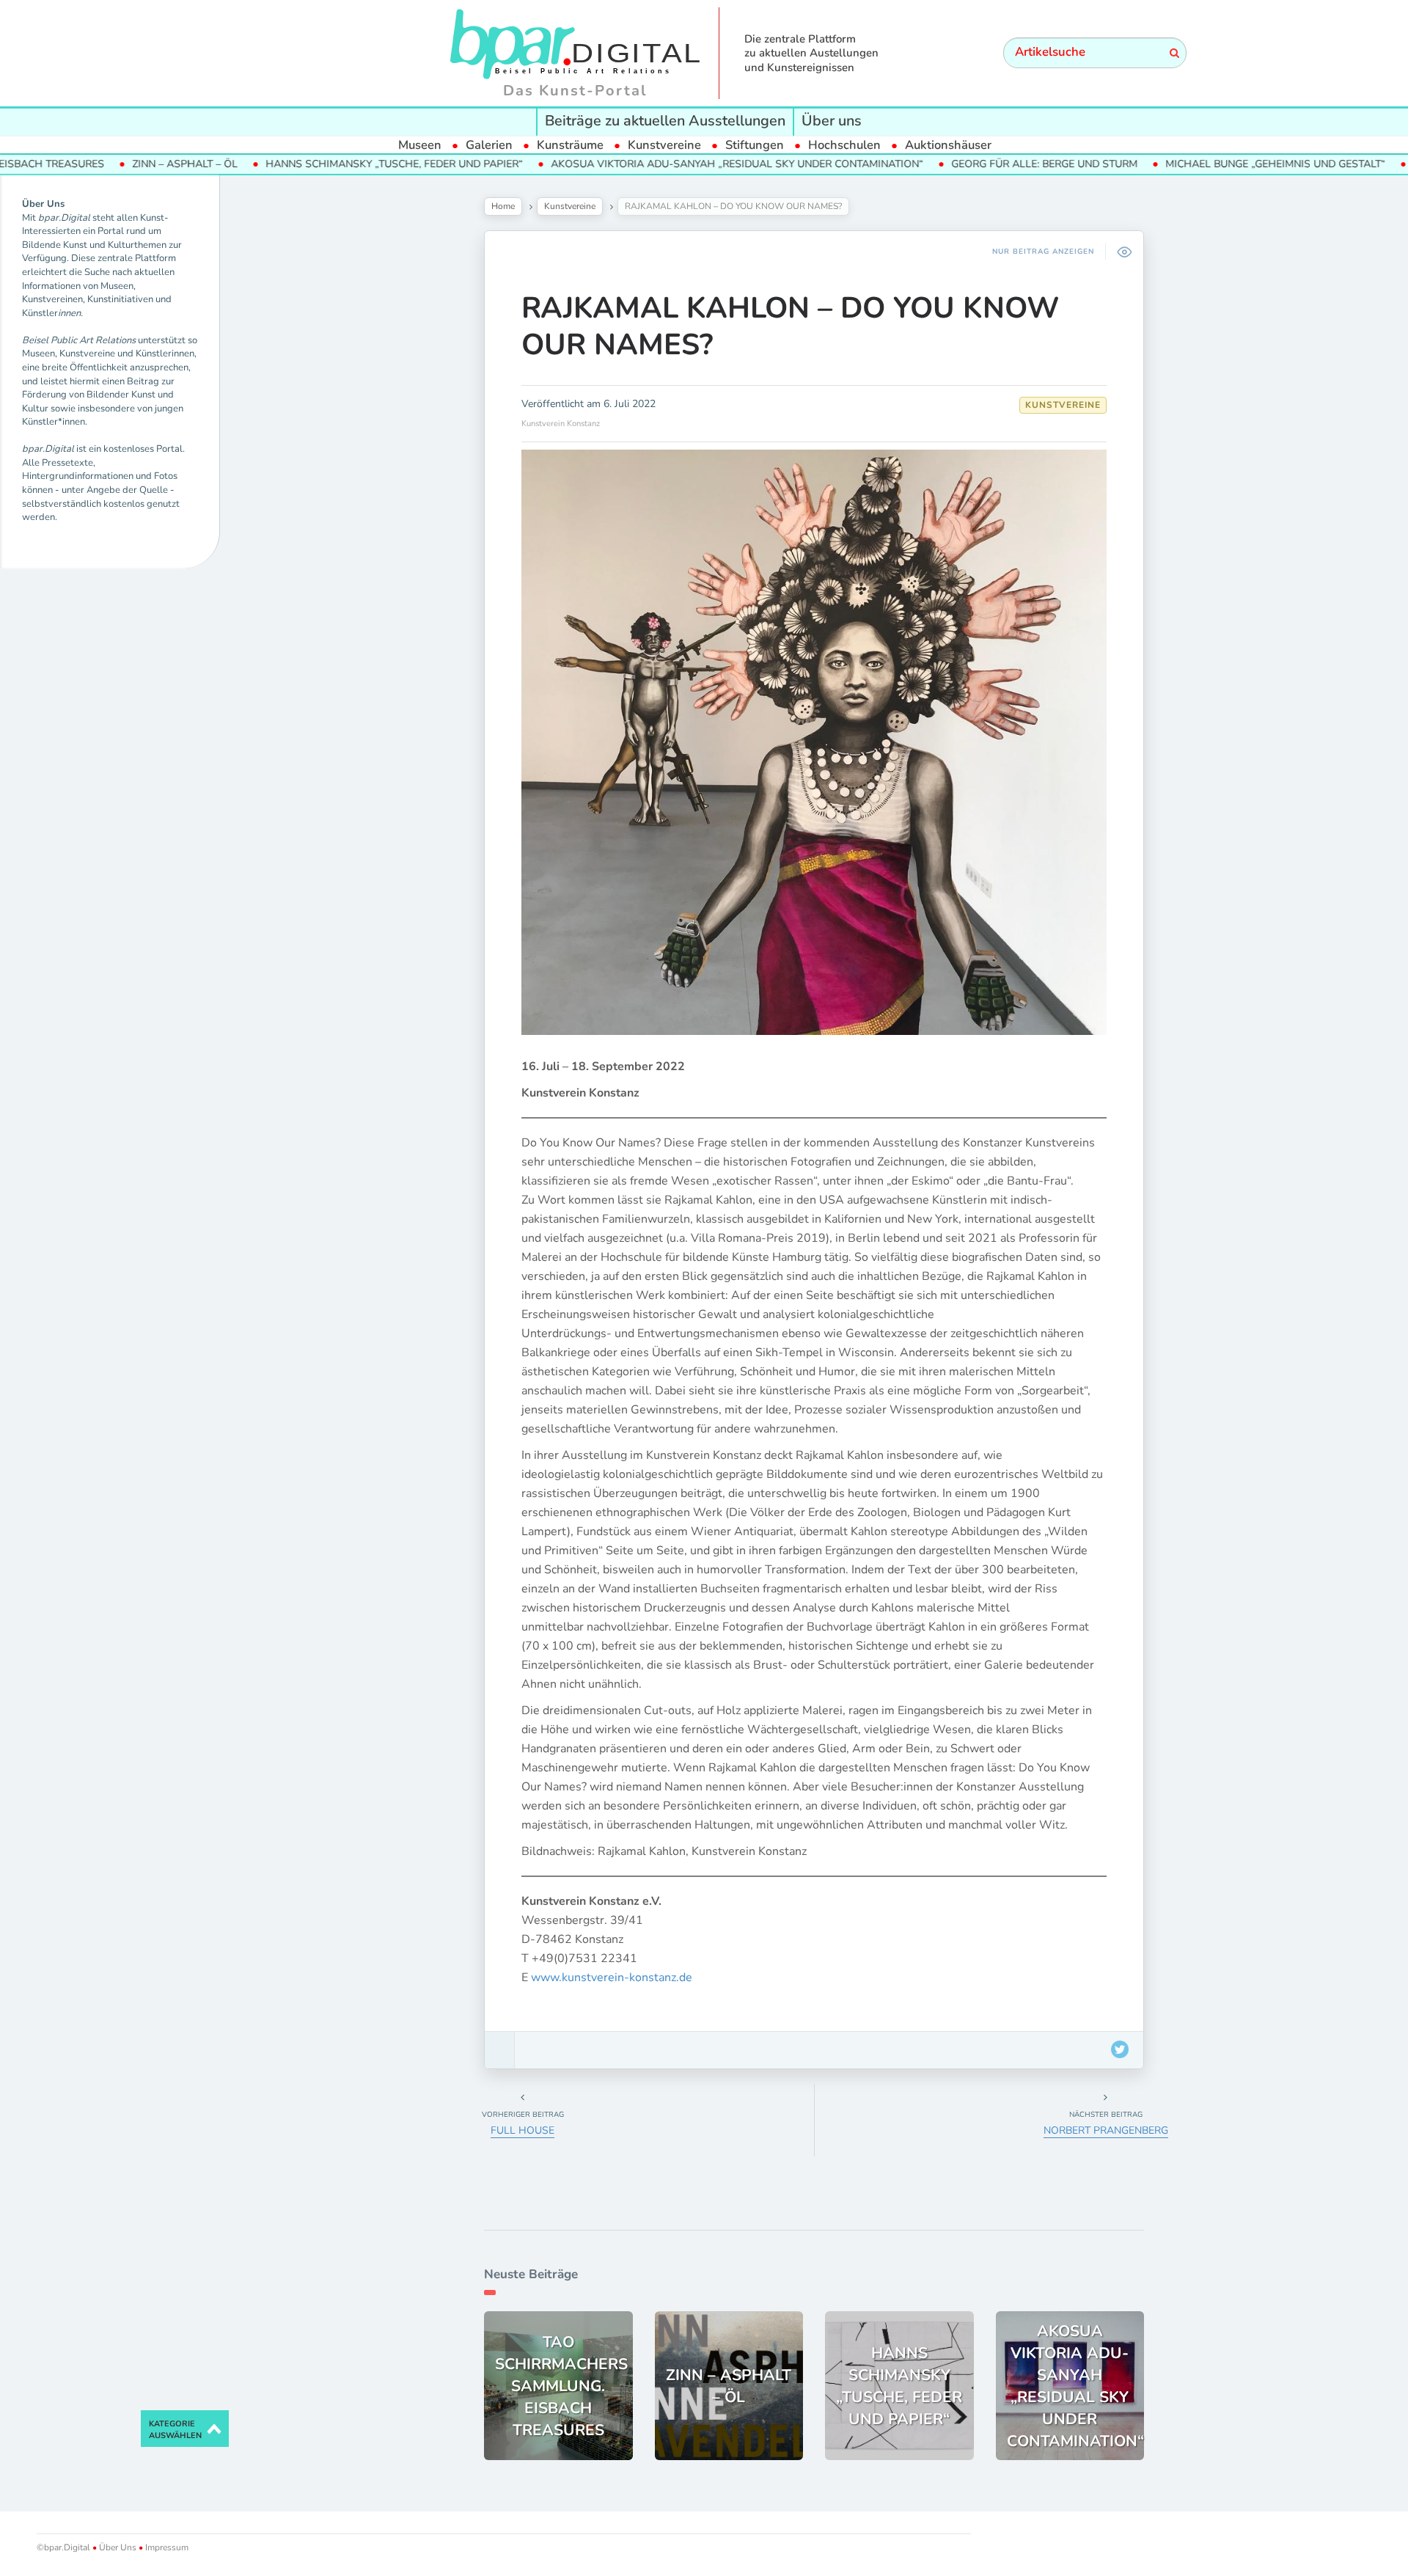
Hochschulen (844, 145)
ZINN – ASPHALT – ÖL (103, 164)
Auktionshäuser (948, 145)
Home (503, 206)
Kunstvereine (664, 145)
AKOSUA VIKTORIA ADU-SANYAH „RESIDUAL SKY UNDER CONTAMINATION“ (655, 164)
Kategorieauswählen (175, 2430)
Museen (420, 145)
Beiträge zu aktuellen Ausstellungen (665, 121)
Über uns (832, 121)
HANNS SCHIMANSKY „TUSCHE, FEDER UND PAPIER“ (312, 164)
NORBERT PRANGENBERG (1106, 2130)
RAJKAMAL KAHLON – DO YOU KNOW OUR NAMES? (791, 326)
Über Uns (118, 2547)
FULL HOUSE (522, 2130)
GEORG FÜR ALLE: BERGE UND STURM (962, 164)
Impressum (166, 2547)
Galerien (489, 145)
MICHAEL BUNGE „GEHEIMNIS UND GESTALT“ (1193, 164)
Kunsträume (570, 145)
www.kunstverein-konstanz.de (612, 1977)
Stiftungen (755, 145)
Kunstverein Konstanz (561, 424)
